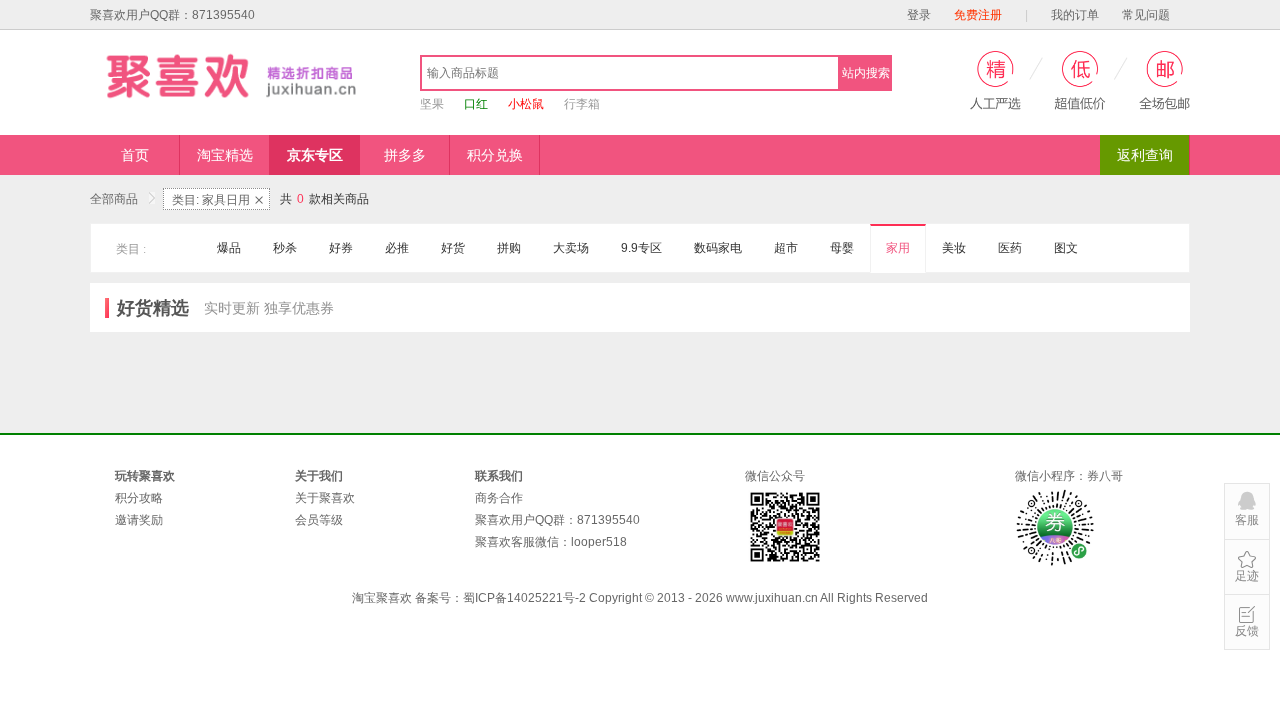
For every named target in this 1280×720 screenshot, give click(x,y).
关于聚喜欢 (325, 498)
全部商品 (115, 199)
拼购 (509, 248)
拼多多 (405, 155)
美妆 (954, 248)
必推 (397, 248)
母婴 (842, 248)
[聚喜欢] (235, 75)
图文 (1066, 248)
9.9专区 (641, 248)
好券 (341, 248)
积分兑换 (495, 155)
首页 (135, 155)
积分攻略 (139, 498)
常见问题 (1146, 15)
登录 (919, 15)
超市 (786, 248)
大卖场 (571, 248)
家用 (898, 248)
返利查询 (1145, 155)
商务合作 (499, 498)
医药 (1010, 248)
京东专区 (315, 155)
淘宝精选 (225, 155)
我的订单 (1075, 15)
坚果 (432, 104)
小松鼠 (526, 104)
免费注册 (978, 15)
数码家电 (718, 248)
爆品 (229, 248)
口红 (476, 104)
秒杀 (285, 248)
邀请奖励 (139, 520)
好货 (453, 248)
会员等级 (319, 520)
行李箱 (582, 104)
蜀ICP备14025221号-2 (524, 598)
